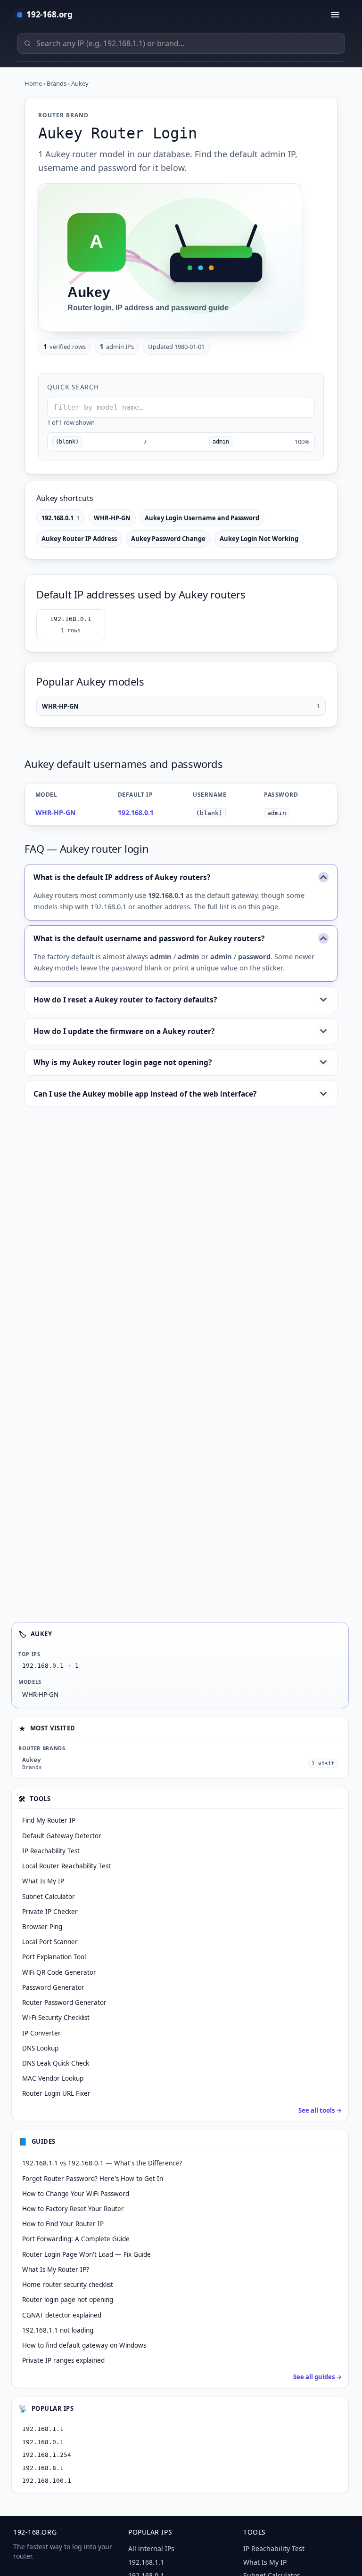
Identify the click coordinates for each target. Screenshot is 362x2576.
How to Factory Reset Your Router (73, 2209)
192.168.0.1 (61, 518)
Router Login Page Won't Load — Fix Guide (86, 2254)
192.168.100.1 (47, 2481)
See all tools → (320, 2110)
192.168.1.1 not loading (58, 2330)
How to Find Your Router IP (63, 2224)
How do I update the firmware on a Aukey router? (124, 1031)
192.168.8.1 (43, 2468)
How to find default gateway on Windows (84, 2345)
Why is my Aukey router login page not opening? (123, 1062)
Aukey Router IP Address (79, 539)
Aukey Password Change (168, 539)
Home (33, 83)
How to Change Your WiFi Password (76, 2194)
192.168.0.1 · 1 (50, 1666)
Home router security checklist (68, 2285)
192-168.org (49, 14)
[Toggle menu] (335, 15)
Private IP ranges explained (63, 2360)
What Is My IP (265, 2562)
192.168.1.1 (43, 2429)
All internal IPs (151, 2548)
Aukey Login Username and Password (202, 518)
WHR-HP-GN (112, 518)
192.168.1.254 (47, 2455)
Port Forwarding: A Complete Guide (76, 2239)
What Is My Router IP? (56, 2269)
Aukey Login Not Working (259, 539)
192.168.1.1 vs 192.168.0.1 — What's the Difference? (102, 2163)
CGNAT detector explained (62, 2315)
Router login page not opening (68, 2300)
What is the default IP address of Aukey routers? (122, 877)
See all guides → (317, 2377)
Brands (57, 83)
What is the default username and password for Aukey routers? (149, 938)
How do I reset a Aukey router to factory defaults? (125, 1000)
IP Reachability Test (274, 2548)
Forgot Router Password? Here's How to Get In (93, 2179)
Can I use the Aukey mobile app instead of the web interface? (145, 1094)
